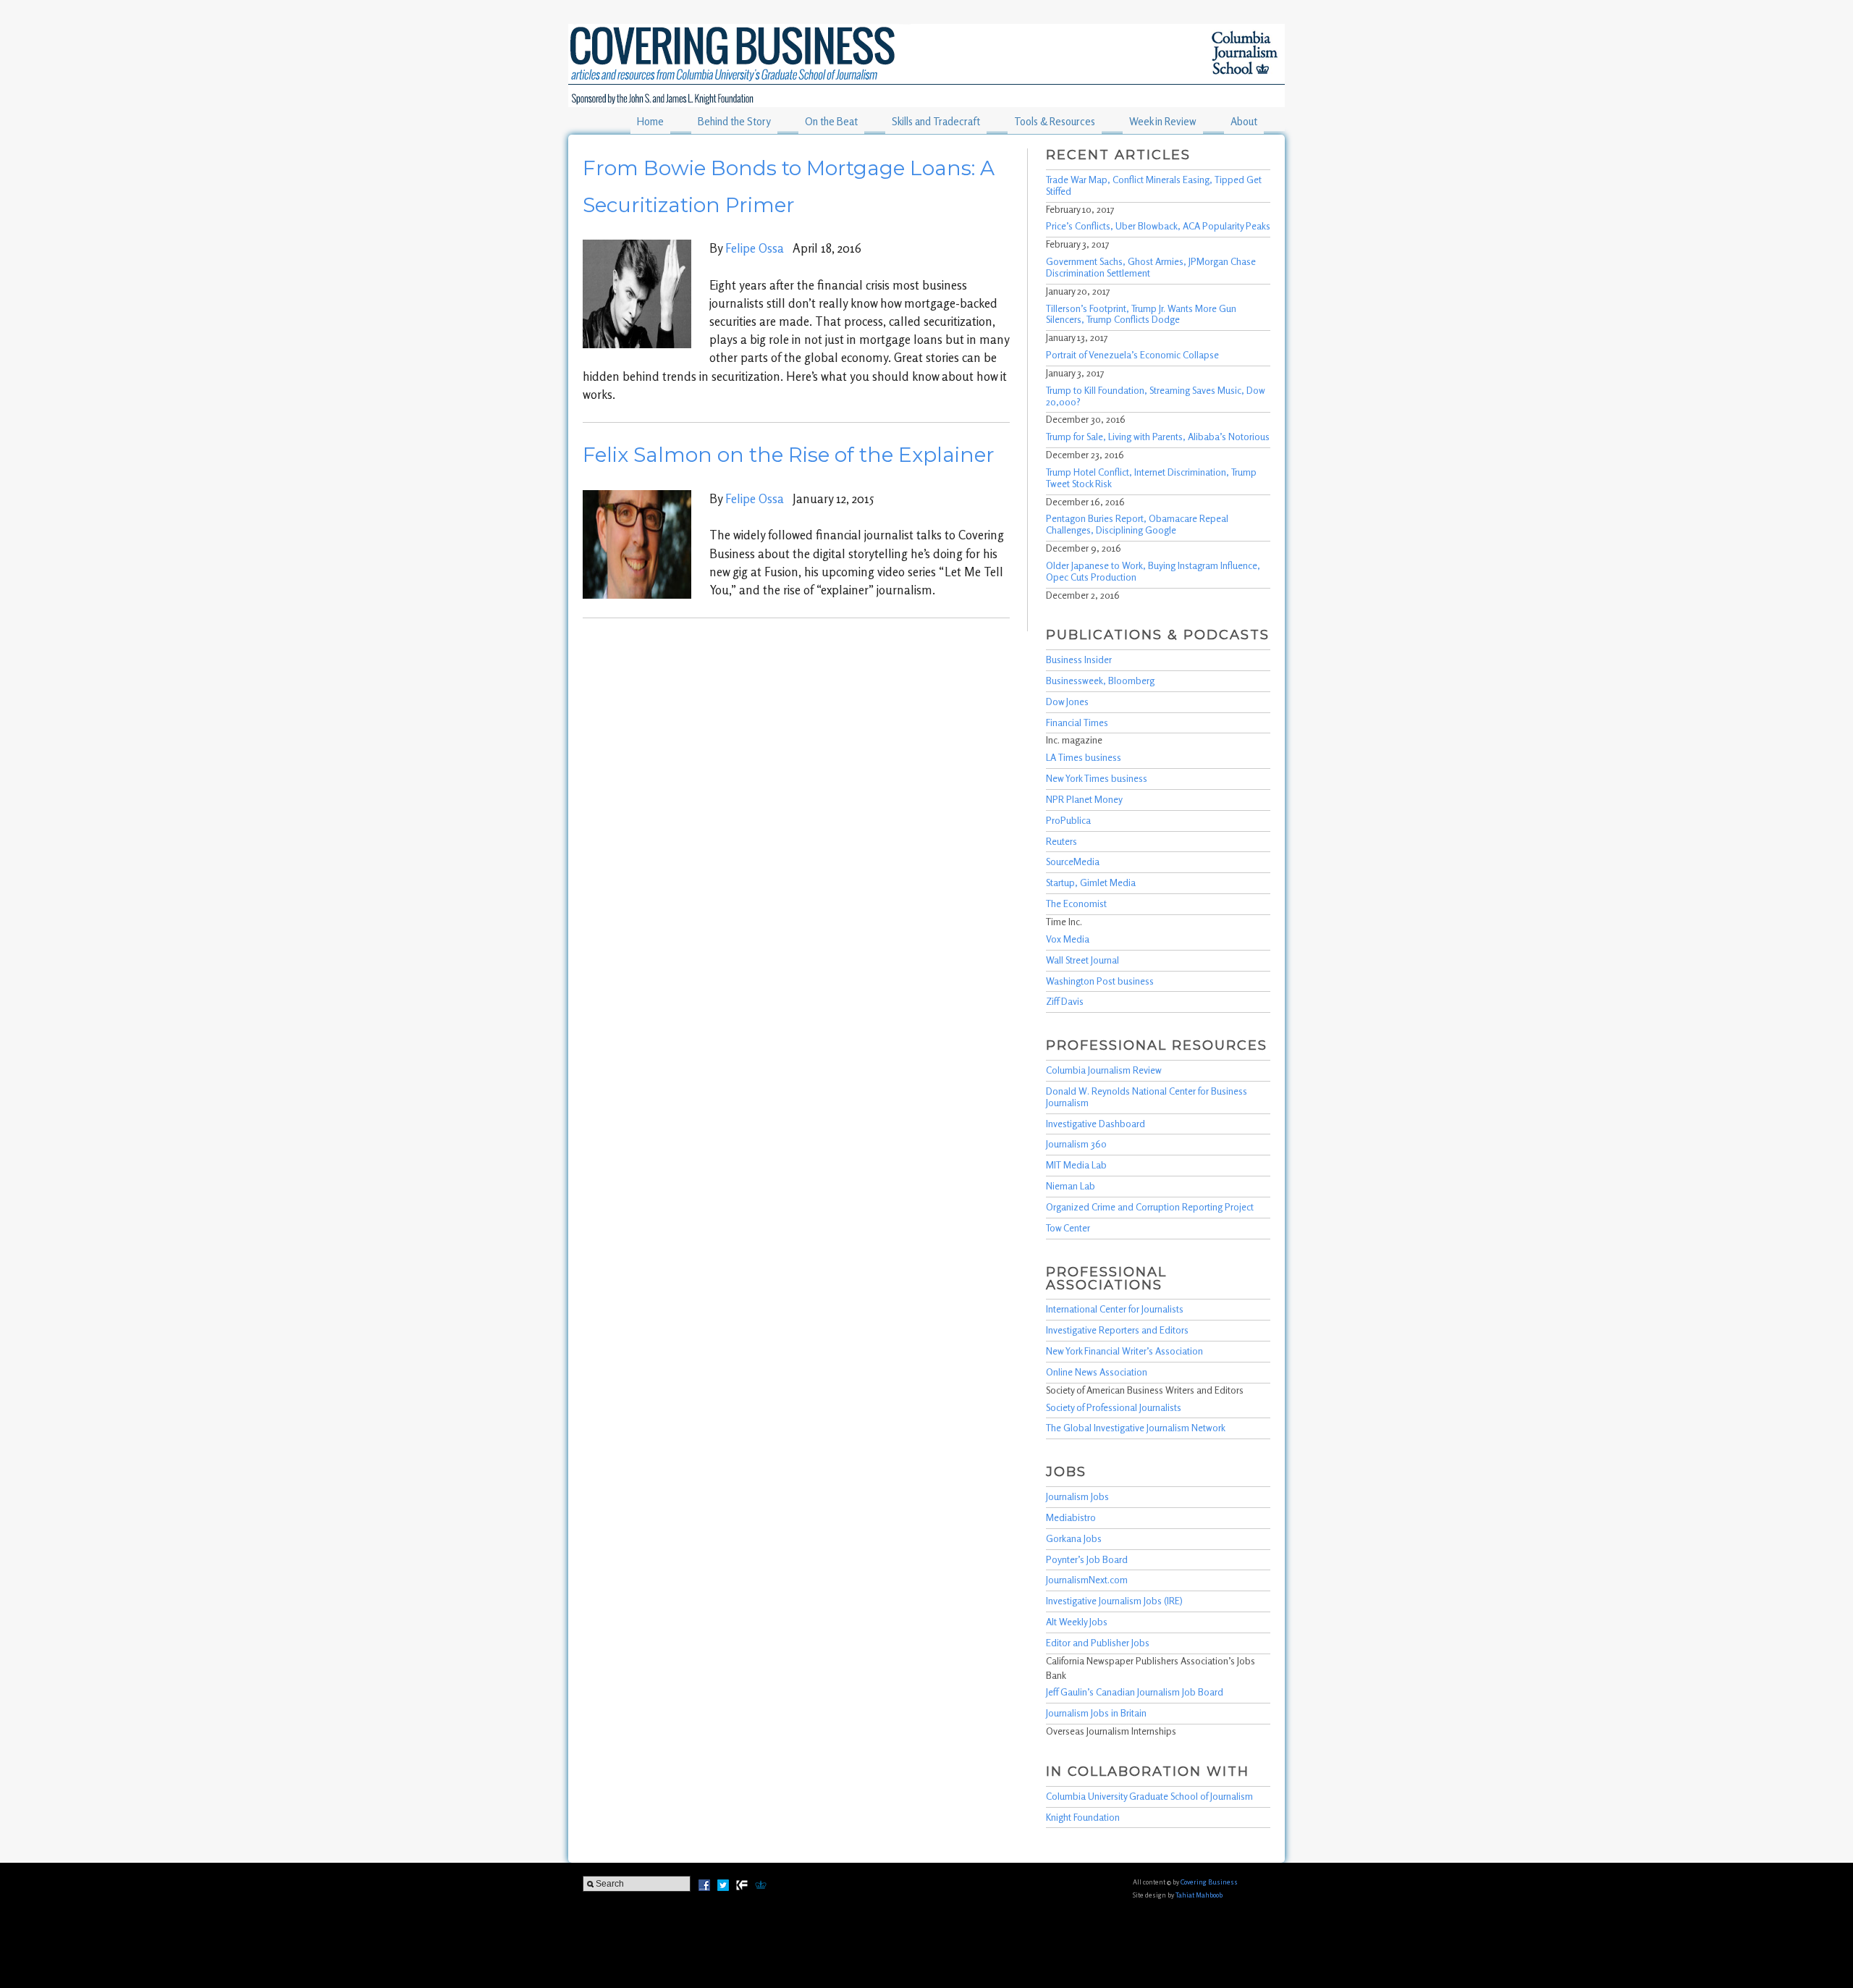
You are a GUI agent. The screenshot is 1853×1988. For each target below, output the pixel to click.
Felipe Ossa (755, 248)
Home (650, 121)
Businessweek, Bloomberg (1100, 681)
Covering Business (1209, 1882)
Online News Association (1097, 1372)
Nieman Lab (1071, 1186)
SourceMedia (1073, 862)
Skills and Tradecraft (936, 121)
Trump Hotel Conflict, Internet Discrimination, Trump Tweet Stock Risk (1151, 478)
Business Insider (1079, 660)
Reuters (1061, 841)
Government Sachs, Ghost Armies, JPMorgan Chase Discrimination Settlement (1151, 267)
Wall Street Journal (1082, 960)
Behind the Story (734, 121)
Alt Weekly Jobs (1077, 1622)
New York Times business (1097, 778)
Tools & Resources (1055, 121)
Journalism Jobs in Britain (1096, 1713)
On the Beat (831, 121)
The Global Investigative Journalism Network (1136, 1428)
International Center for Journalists (1115, 1309)
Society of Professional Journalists (1114, 1407)
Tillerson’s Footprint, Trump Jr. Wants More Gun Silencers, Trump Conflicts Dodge (1141, 314)
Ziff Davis (1065, 1001)
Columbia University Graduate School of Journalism (1149, 1796)
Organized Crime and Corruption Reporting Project (1150, 1207)
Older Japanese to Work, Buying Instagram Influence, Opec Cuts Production (1153, 571)
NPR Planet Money (1084, 799)
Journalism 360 (1076, 1144)
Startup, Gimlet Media (1091, 883)
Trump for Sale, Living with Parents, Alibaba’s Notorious (1158, 437)
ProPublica (1068, 820)
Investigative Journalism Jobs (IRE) (1114, 1601)
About (1244, 121)
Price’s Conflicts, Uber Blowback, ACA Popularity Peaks (1158, 226)
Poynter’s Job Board (1087, 1559)
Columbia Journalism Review (1104, 1070)
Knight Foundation (1083, 1817)
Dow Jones (1067, 702)
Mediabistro (1071, 1517)
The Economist (1076, 904)
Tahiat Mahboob (1199, 1895)
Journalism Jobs (1077, 1496)
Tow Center (1068, 1228)
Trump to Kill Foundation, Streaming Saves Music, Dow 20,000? (1156, 396)
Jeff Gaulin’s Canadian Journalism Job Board (1135, 1692)
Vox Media (1068, 939)
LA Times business (1084, 757)
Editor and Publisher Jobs (1098, 1643)
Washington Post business (1100, 981)
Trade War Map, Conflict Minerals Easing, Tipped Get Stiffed (1154, 185)
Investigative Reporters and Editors (1117, 1330)
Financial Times (1077, 723)
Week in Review (1163, 121)
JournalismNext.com (1087, 1580)
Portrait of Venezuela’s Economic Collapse (1132, 355)
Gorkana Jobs (1074, 1538)
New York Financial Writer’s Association (1124, 1351)
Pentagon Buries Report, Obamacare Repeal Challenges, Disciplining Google (1137, 524)
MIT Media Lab (1076, 1165)
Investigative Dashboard (1096, 1124)
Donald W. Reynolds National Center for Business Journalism (1147, 1097)
